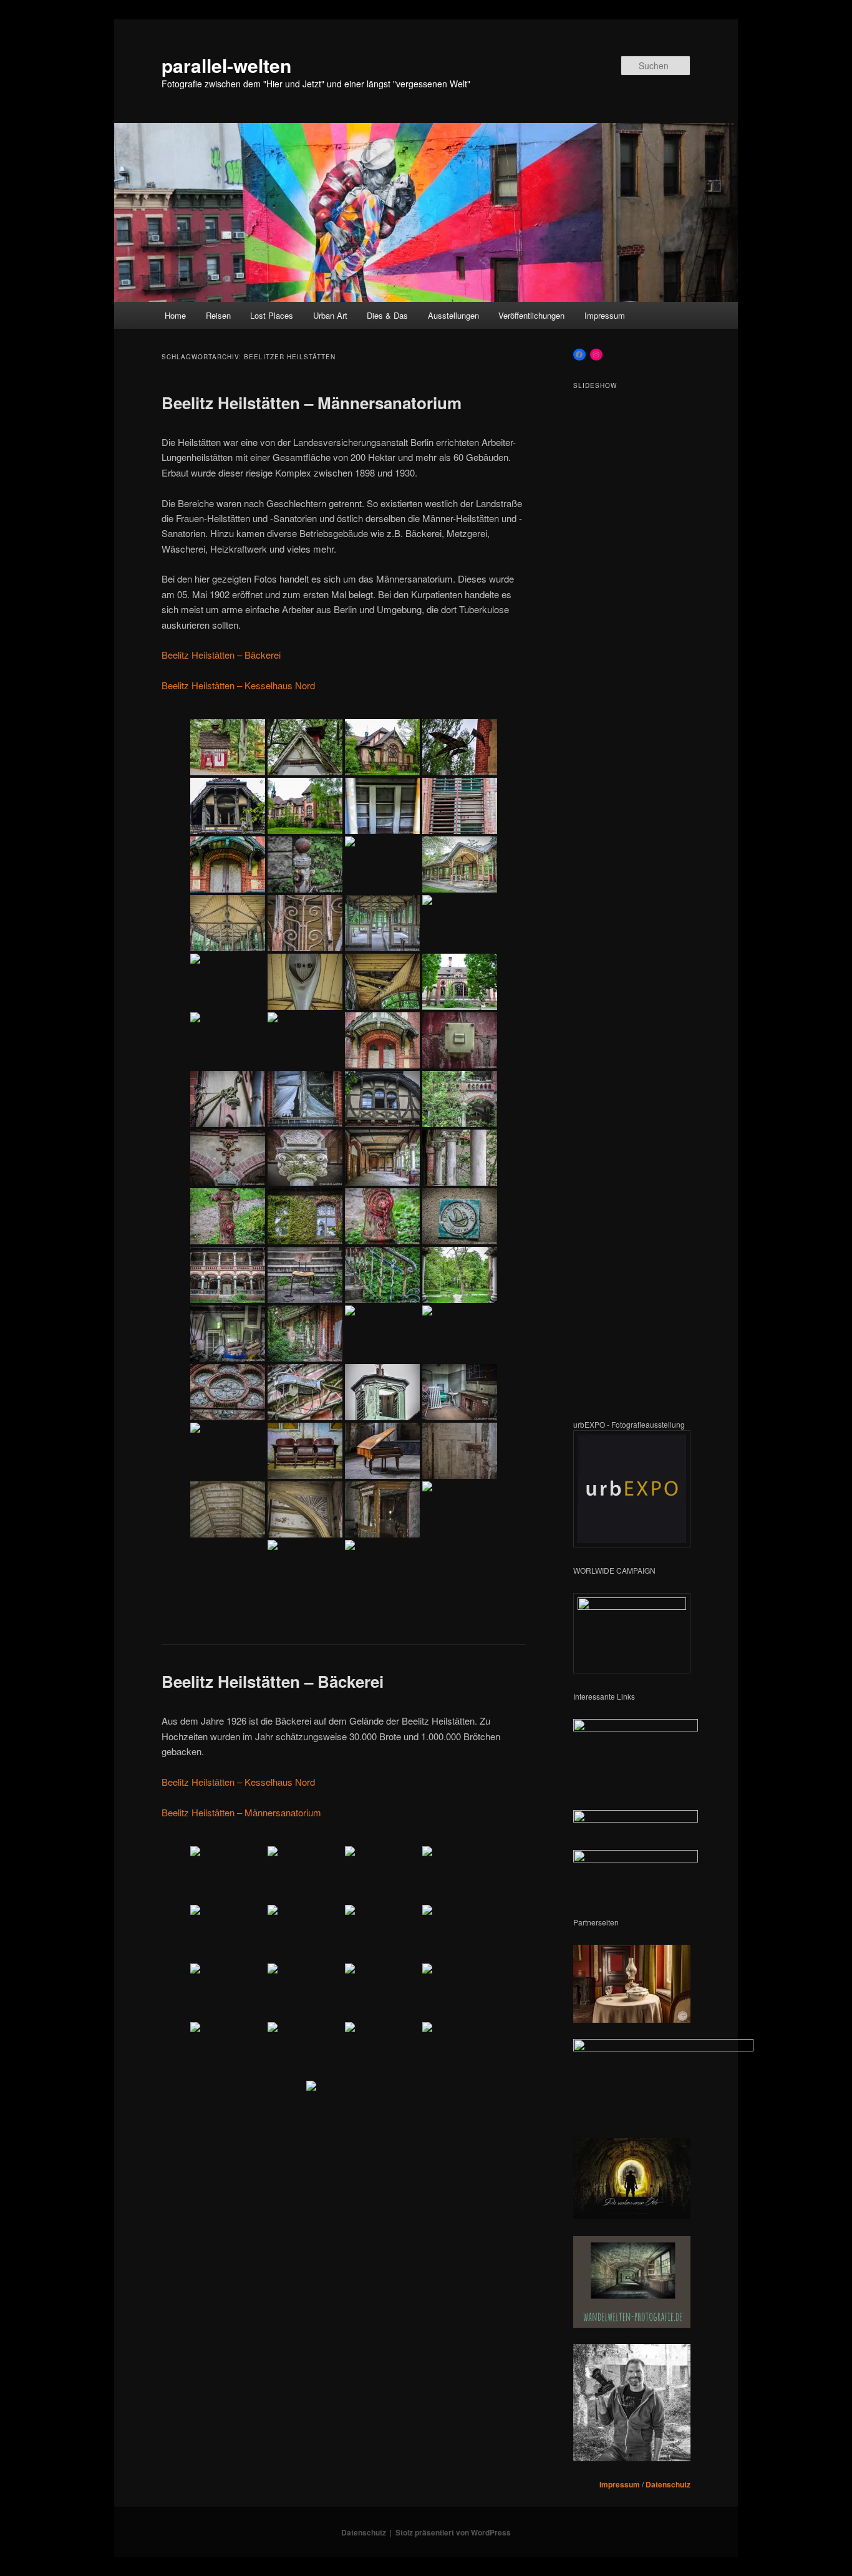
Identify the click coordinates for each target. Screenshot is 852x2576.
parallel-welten (226, 65)
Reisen (218, 315)
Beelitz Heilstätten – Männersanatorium (312, 403)
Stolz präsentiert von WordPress (453, 2532)
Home (175, 315)
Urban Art (330, 315)
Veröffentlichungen (531, 315)
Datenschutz (668, 2484)
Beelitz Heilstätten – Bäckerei (221, 655)
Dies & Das (387, 315)
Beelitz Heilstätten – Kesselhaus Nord (238, 685)
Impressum (605, 315)
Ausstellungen (453, 315)
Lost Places (272, 315)
